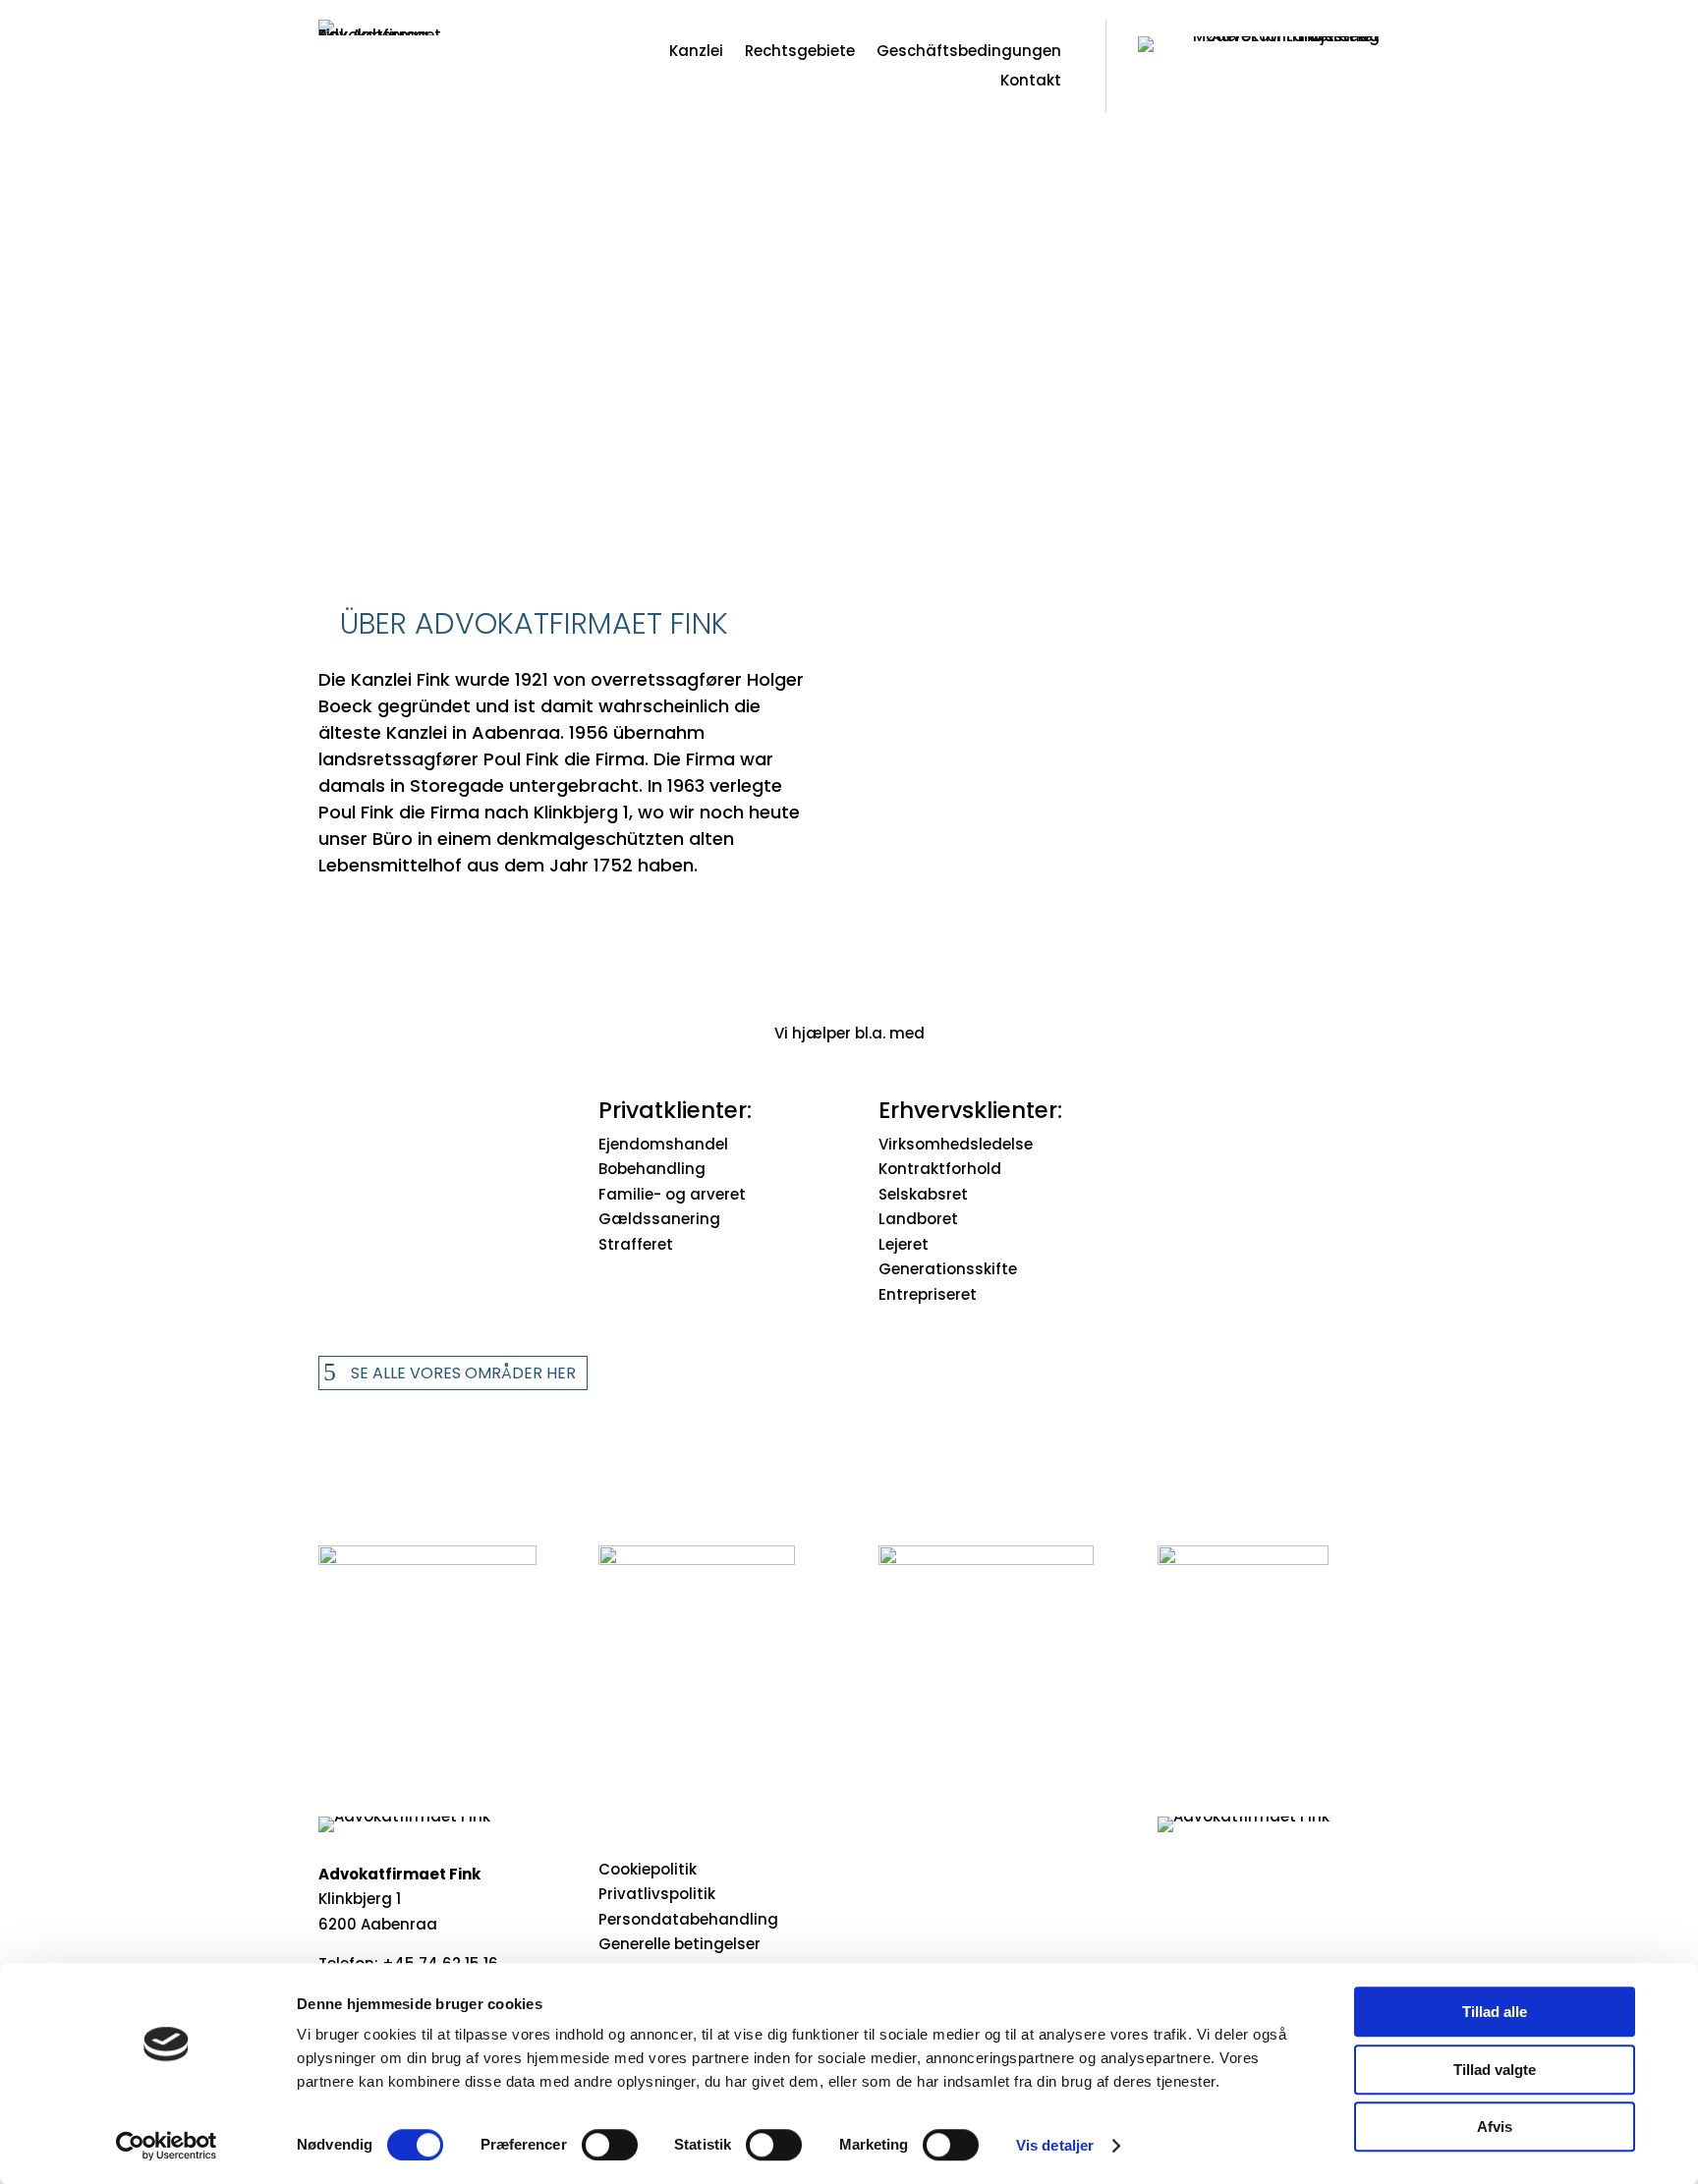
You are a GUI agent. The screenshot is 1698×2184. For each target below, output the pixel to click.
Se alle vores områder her (463, 1373)
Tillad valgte (1495, 2070)
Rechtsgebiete (800, 53)
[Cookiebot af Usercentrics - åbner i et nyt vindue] (167, 2146)
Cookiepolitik (648, 1869)
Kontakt (1031, 82)
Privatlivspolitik (657, 1894)
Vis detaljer (1055, 2145)
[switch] (610, 2145)
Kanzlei (696, 53)
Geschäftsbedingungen (969, 53)
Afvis (1495, 2127)
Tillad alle (1495, 2012)
